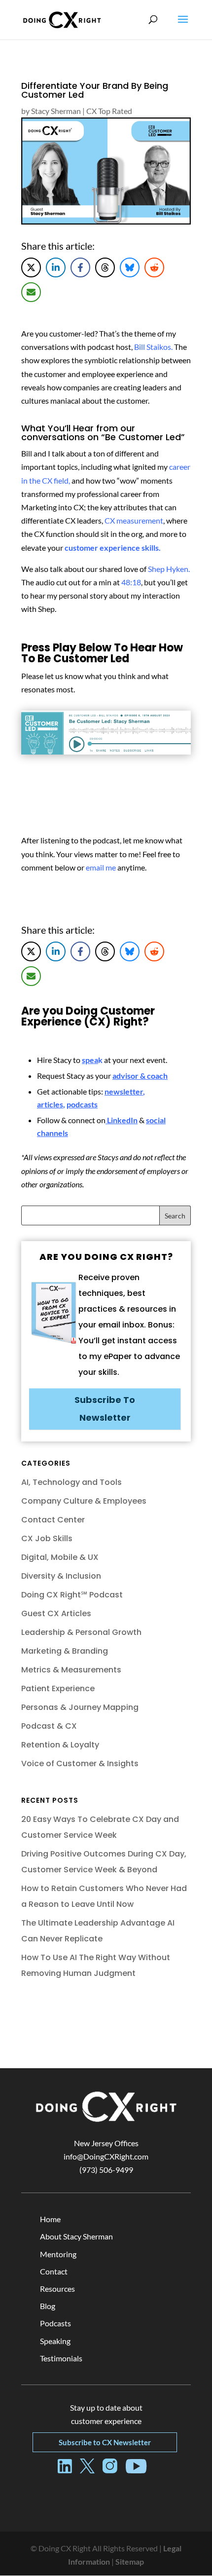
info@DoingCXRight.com (106, 2156)
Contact (54, 2271)
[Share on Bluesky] (130, 267)
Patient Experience (58, 1688)
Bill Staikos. (153, 347)
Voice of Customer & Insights (80, 1763)
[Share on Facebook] (80, 267)
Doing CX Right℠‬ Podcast (72, 1595)
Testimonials (61, 2358)
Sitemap (130, 2561)
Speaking (55, 2341)
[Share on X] (31, 267)
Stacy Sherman (56, 111)
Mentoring (58, 2254)
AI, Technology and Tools (71, 1482)
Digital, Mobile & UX (60, 1557)
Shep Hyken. (169, 569)
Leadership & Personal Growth (81, 1632)
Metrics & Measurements (71, 1670)
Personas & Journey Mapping (80, 1707)
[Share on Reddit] (154, 267)
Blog (48, 2306)
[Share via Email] (31, 292)
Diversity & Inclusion (61, 1576)
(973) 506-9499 (106, 2170)
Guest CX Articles (56, 1613)
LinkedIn (122, 1120)
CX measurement (134, 520)
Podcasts (55, 2323)
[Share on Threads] (105, 267)
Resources (57, 2289)
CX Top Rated (109, 111)
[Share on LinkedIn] (56, 267)
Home (50, 2219)
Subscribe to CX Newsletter (105, 2442)
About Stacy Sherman (76, 2236)
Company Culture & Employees (84, 1501)
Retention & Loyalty (60, 1745)
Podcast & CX (49, 1726)
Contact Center (53, 1520)
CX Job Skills (47, 1538)
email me (101, 867)
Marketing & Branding (65, 1651)
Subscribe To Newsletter (105, 1409)
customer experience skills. (113, 548)
